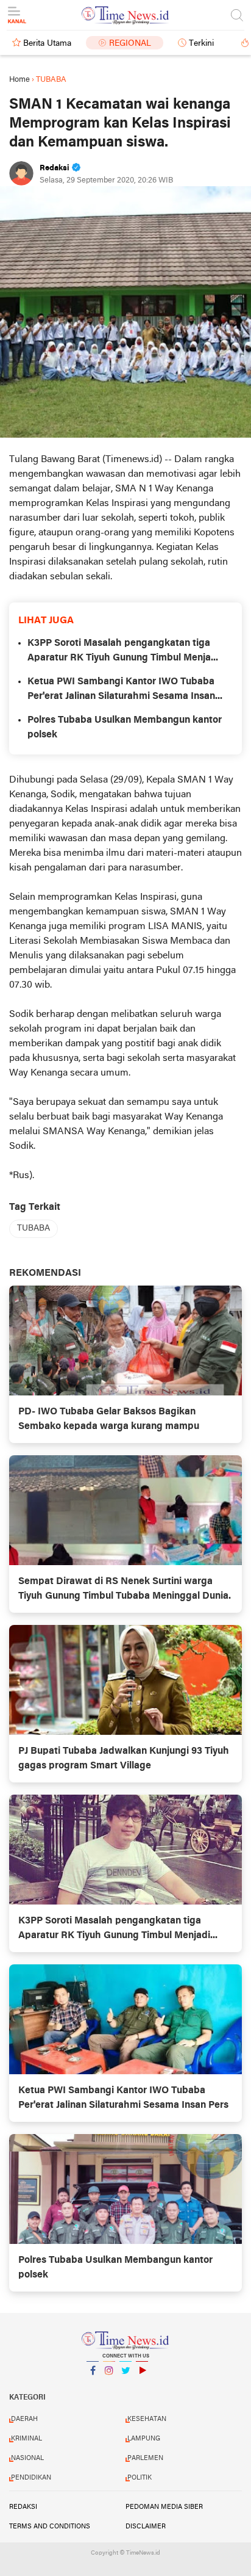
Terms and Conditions (50, 2527)
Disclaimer (146, 2527)
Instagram (109, 2386)
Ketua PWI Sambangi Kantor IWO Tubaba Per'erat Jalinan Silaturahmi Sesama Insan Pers (121, 690)
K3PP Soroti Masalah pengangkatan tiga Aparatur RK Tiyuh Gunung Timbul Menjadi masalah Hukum (123, 652)
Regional (130, 44)
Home (19, 80)
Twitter (125, 2386)
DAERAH (24, 2419)
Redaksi (23, 2507)
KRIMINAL (27, 2439)
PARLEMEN (145, 2458)
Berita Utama (47, 44)
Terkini (201, 44)
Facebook (93, 2386)
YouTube (142, 2386)
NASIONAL (27, 2458)
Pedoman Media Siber (164, 2507)
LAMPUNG (144, 2439)
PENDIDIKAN (31, 2478)
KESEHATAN (147, 2419)
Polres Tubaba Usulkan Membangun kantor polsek (125, 728)
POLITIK (140, 2478)
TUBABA (34, 1228)
